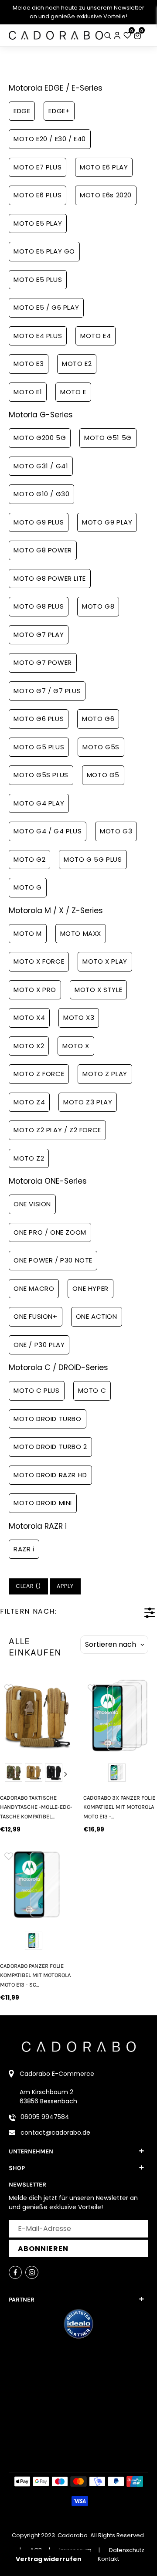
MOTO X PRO (35, 990)
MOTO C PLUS (37, 1390)
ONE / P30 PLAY (39, 1345)
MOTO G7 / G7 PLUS (47, 691)
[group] (37, 1716)
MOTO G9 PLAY (107, 522)
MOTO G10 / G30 (41, 494)
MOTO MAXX (81, 933)
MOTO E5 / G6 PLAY (46, 307)
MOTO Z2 (29, 1158)
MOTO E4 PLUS (38, 336)
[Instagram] (32, 2272)
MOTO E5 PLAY (38, 223)
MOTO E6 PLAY (104, 167)
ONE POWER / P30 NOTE (53, 1260)
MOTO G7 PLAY (39, 635)
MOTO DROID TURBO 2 (50, 1447)
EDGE (22, 111)
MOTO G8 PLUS (39, 606)
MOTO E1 (28, 392)
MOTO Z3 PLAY (88, 1102)
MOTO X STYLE (98, 990)
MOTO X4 (29, 1017)
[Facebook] (15, 2272)
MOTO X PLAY (105, 961)
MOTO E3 (29, 364)
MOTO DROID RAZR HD (50, 1475)
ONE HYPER (90, 1288)
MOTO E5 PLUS (38, 279)
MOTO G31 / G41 (41, 466)
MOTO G (28, 887)
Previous (8, 1774)
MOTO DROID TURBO (48, 1419)
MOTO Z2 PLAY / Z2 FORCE (57, 1130)
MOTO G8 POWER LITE (50, 578)
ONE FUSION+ (36, 1316)
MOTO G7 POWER (43, 662)
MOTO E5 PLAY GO (44, 251)
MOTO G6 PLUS (39, 719)
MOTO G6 (98, 719)
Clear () (28, 1586)
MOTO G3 (116, 831)
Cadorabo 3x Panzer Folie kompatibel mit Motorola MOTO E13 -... (119, 1807)
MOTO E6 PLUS (38, 195)
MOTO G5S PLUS (41, 775)
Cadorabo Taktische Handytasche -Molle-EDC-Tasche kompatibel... (36, 1807)
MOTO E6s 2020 (106, 195)
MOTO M (28, 933)
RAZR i (24, 1549)
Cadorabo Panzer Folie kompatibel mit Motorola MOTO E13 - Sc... (35, 1975)
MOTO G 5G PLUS (93, 859)
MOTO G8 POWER (43, 550)
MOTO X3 (79, 1017)
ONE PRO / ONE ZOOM (50, 1232)
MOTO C (92, 1390)
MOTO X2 (29, 1046)
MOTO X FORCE (39, 961)
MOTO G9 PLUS (39, 522)
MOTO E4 (96, 336)
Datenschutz (127, 2550)
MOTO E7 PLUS (38, 167)
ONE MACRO (34, 1288)
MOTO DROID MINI (43, 1503)
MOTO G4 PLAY (39, 803)
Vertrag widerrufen (49, 2559)
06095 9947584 (45, 2117)
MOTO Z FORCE (39, 1074)
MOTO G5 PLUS (39, 747)
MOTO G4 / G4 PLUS (48, 831)
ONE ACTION (97, 1316)
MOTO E (73, 392)
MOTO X (76, 1046)
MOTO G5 (103, 775)
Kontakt (108, 2559)
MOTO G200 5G (40, 438)
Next (66, 1774)
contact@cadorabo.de (55, 2133)
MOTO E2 (77, 364)
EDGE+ (59, 111)
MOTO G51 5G (108, 438)
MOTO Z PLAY (105, 1074)
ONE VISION (32, 1204)
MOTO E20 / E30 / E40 (50, 139)
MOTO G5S (101, 747)
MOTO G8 (98, 606)
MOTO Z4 (29, 1102)
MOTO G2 (29, 859)
